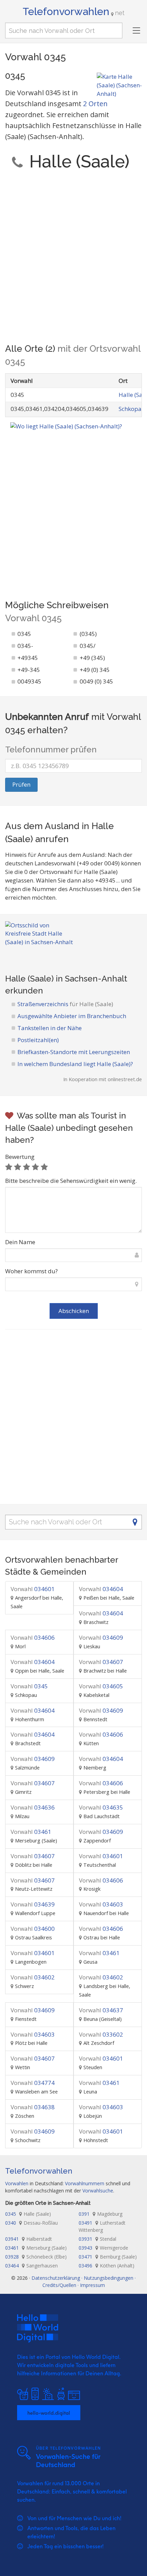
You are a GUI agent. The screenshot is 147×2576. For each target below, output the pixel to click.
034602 (33, 1977)
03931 (97, 2239)
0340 (31, 2223)
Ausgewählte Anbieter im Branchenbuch (72, 1016)
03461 (31, 1832)
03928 (36, 2257)
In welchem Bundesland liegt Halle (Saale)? (75, 1064)
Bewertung (20, 1157)
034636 (33, 1807)
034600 (33, 1929)
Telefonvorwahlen (73, 11)
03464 (31, 2266)
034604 (101, 1589)
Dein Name (20, 1242)
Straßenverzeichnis (65, 1004)
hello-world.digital (49, 2413)
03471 (108, 2257)
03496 (106, 2266)
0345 (29, 1686)
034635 (101, 1807)
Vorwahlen (17, 2183)
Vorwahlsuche (98, 2191)
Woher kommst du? (31, 1271)
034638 (33, 2107)
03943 (103, 2248)
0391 (101, 2214)
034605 (101, 1686)
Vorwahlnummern (85, 2183)
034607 (101, 1662)
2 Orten (95, 104)
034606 (33, 1637)
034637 (101, 2010)
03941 (29, 2239)
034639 (33, 1904)
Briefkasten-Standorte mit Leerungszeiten (74, 1052)
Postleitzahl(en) (38, 1040)
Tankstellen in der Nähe (50, 1028)
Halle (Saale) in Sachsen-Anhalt (66, 979)
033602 (101, 2034)
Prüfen (21, 784)
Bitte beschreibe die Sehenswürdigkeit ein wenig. (71, 1181)
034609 (101, 1637)
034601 (33, 1589)
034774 (33, 2083)
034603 (101, 1904)
